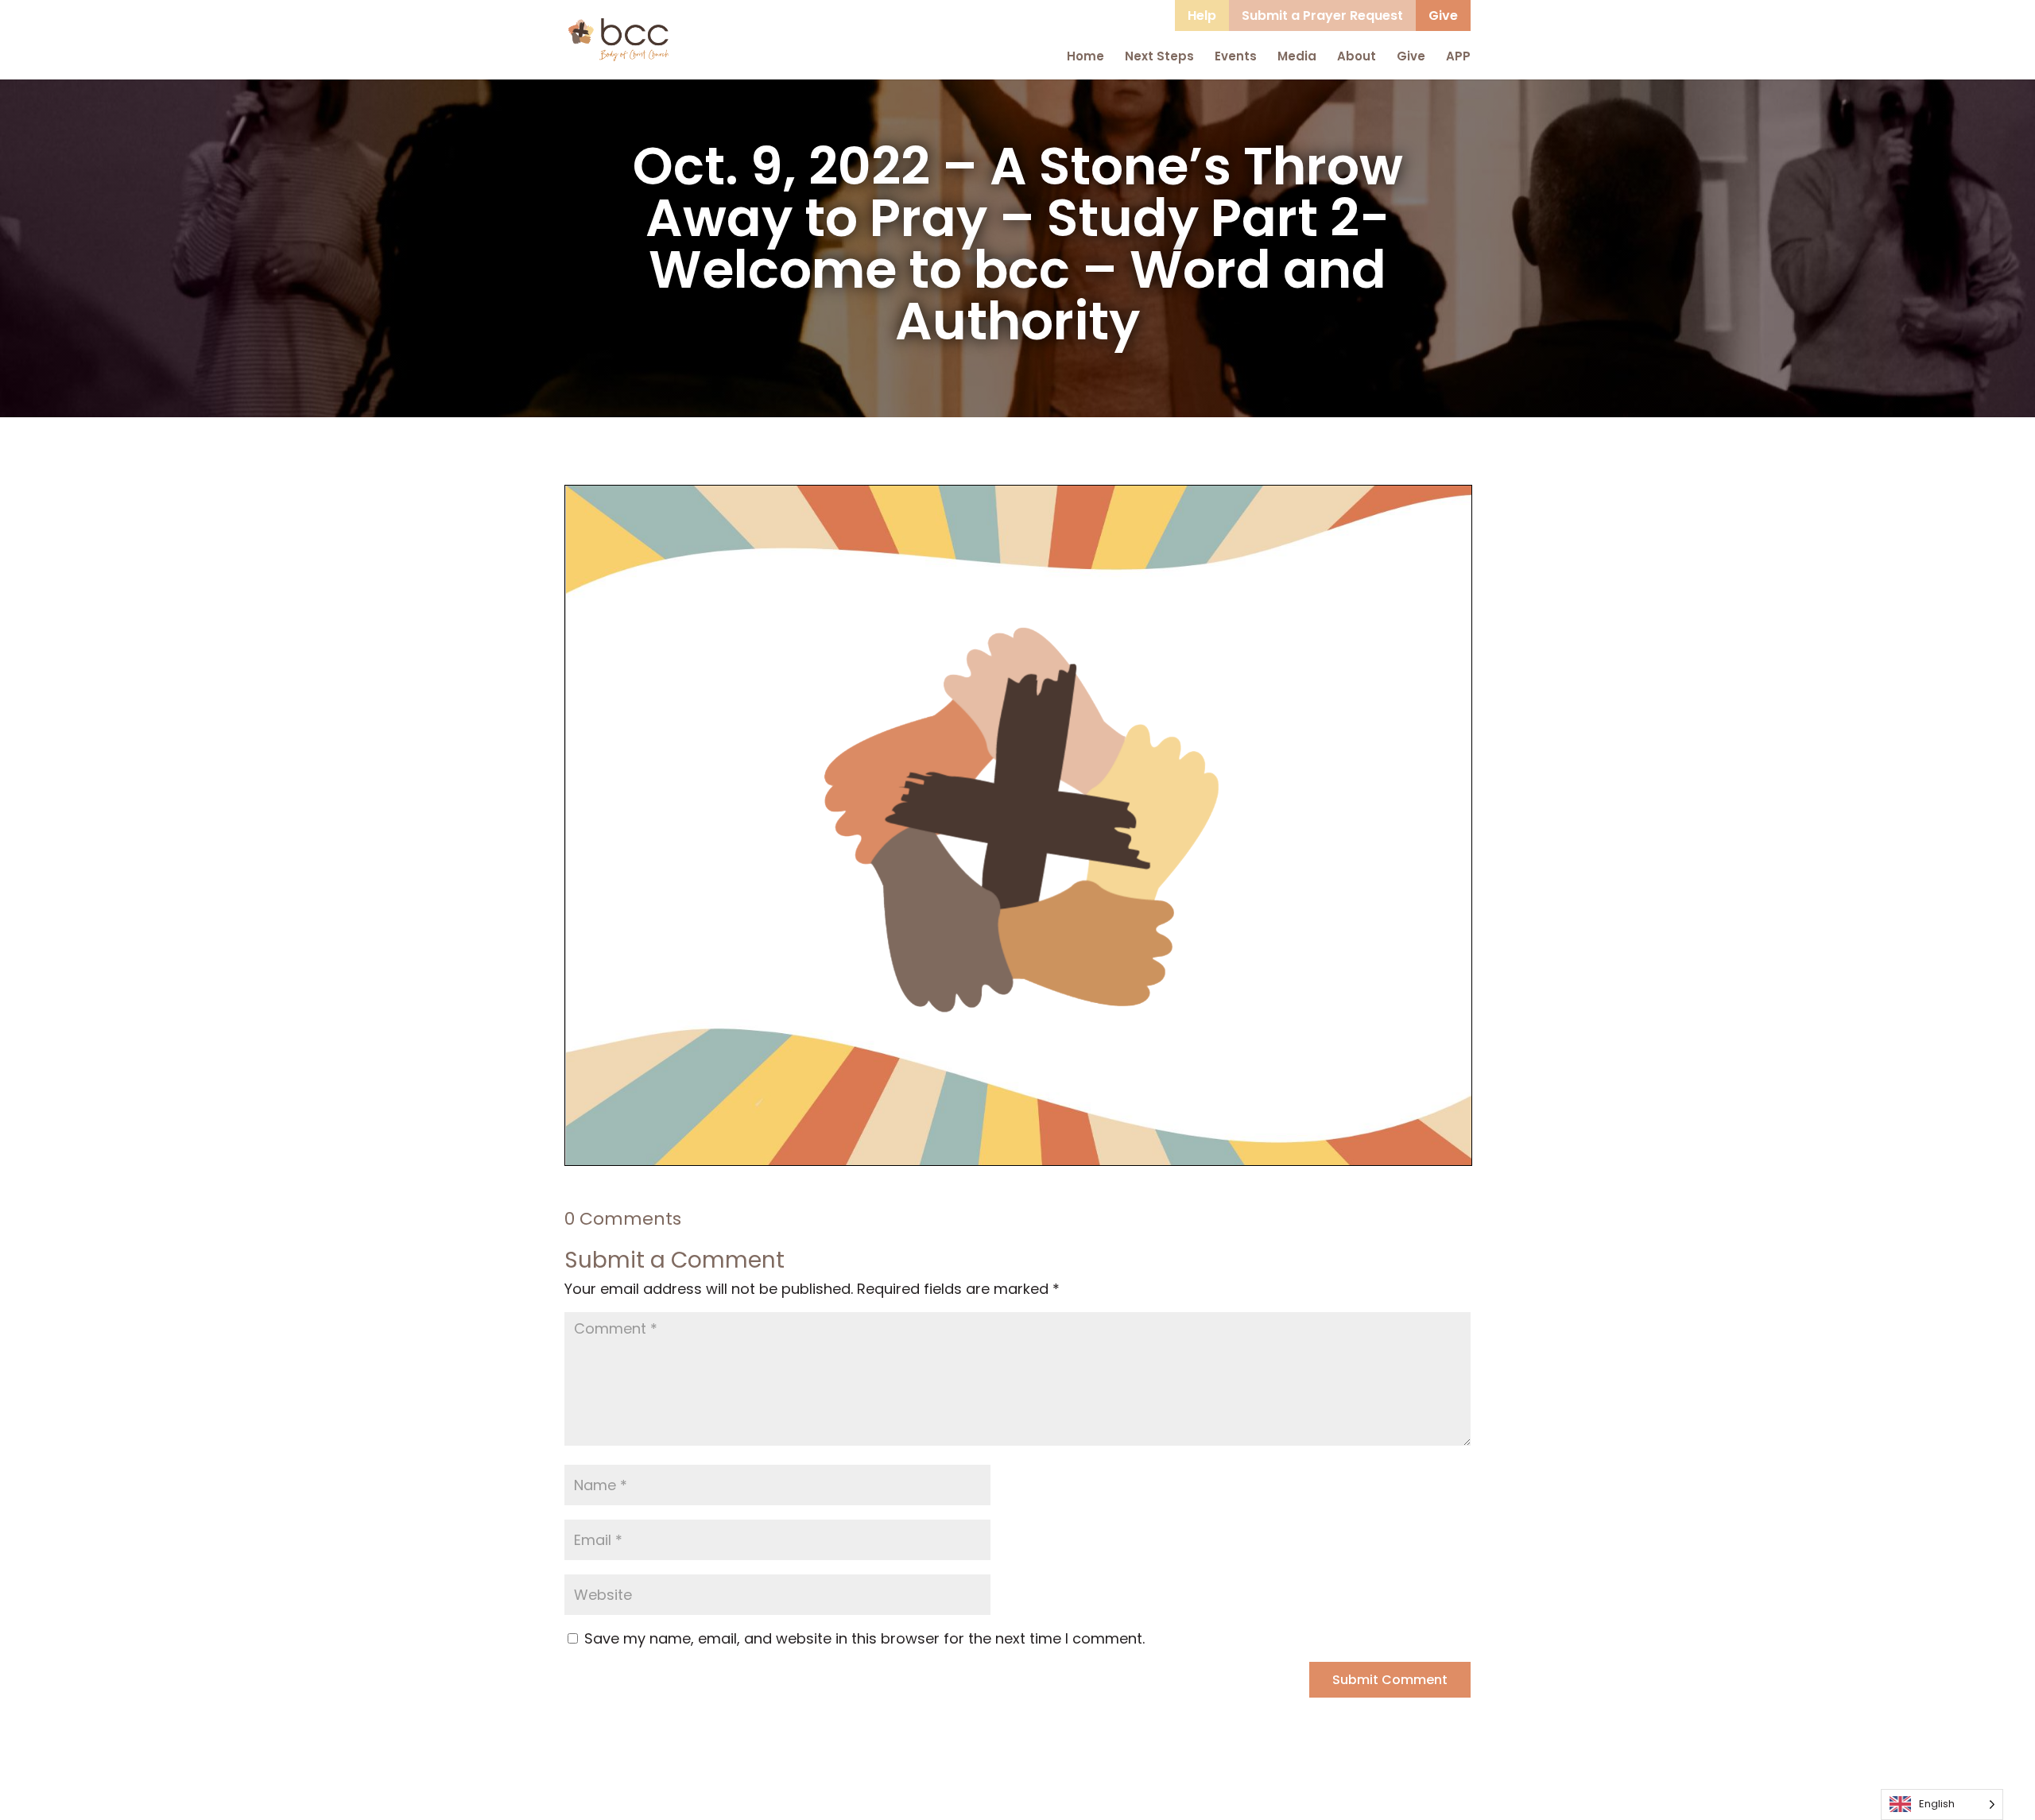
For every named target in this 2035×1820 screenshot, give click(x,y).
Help (1202, 15)
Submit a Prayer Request (1322, 15)
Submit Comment (1390, 1680)
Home (1085, 56)
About (1357, 56)
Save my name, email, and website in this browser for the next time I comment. (864, 1638)
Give (1443, 15)
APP (1458, 56)
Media (1297, 56)
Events (1236, 56)
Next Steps (1159, 56)
